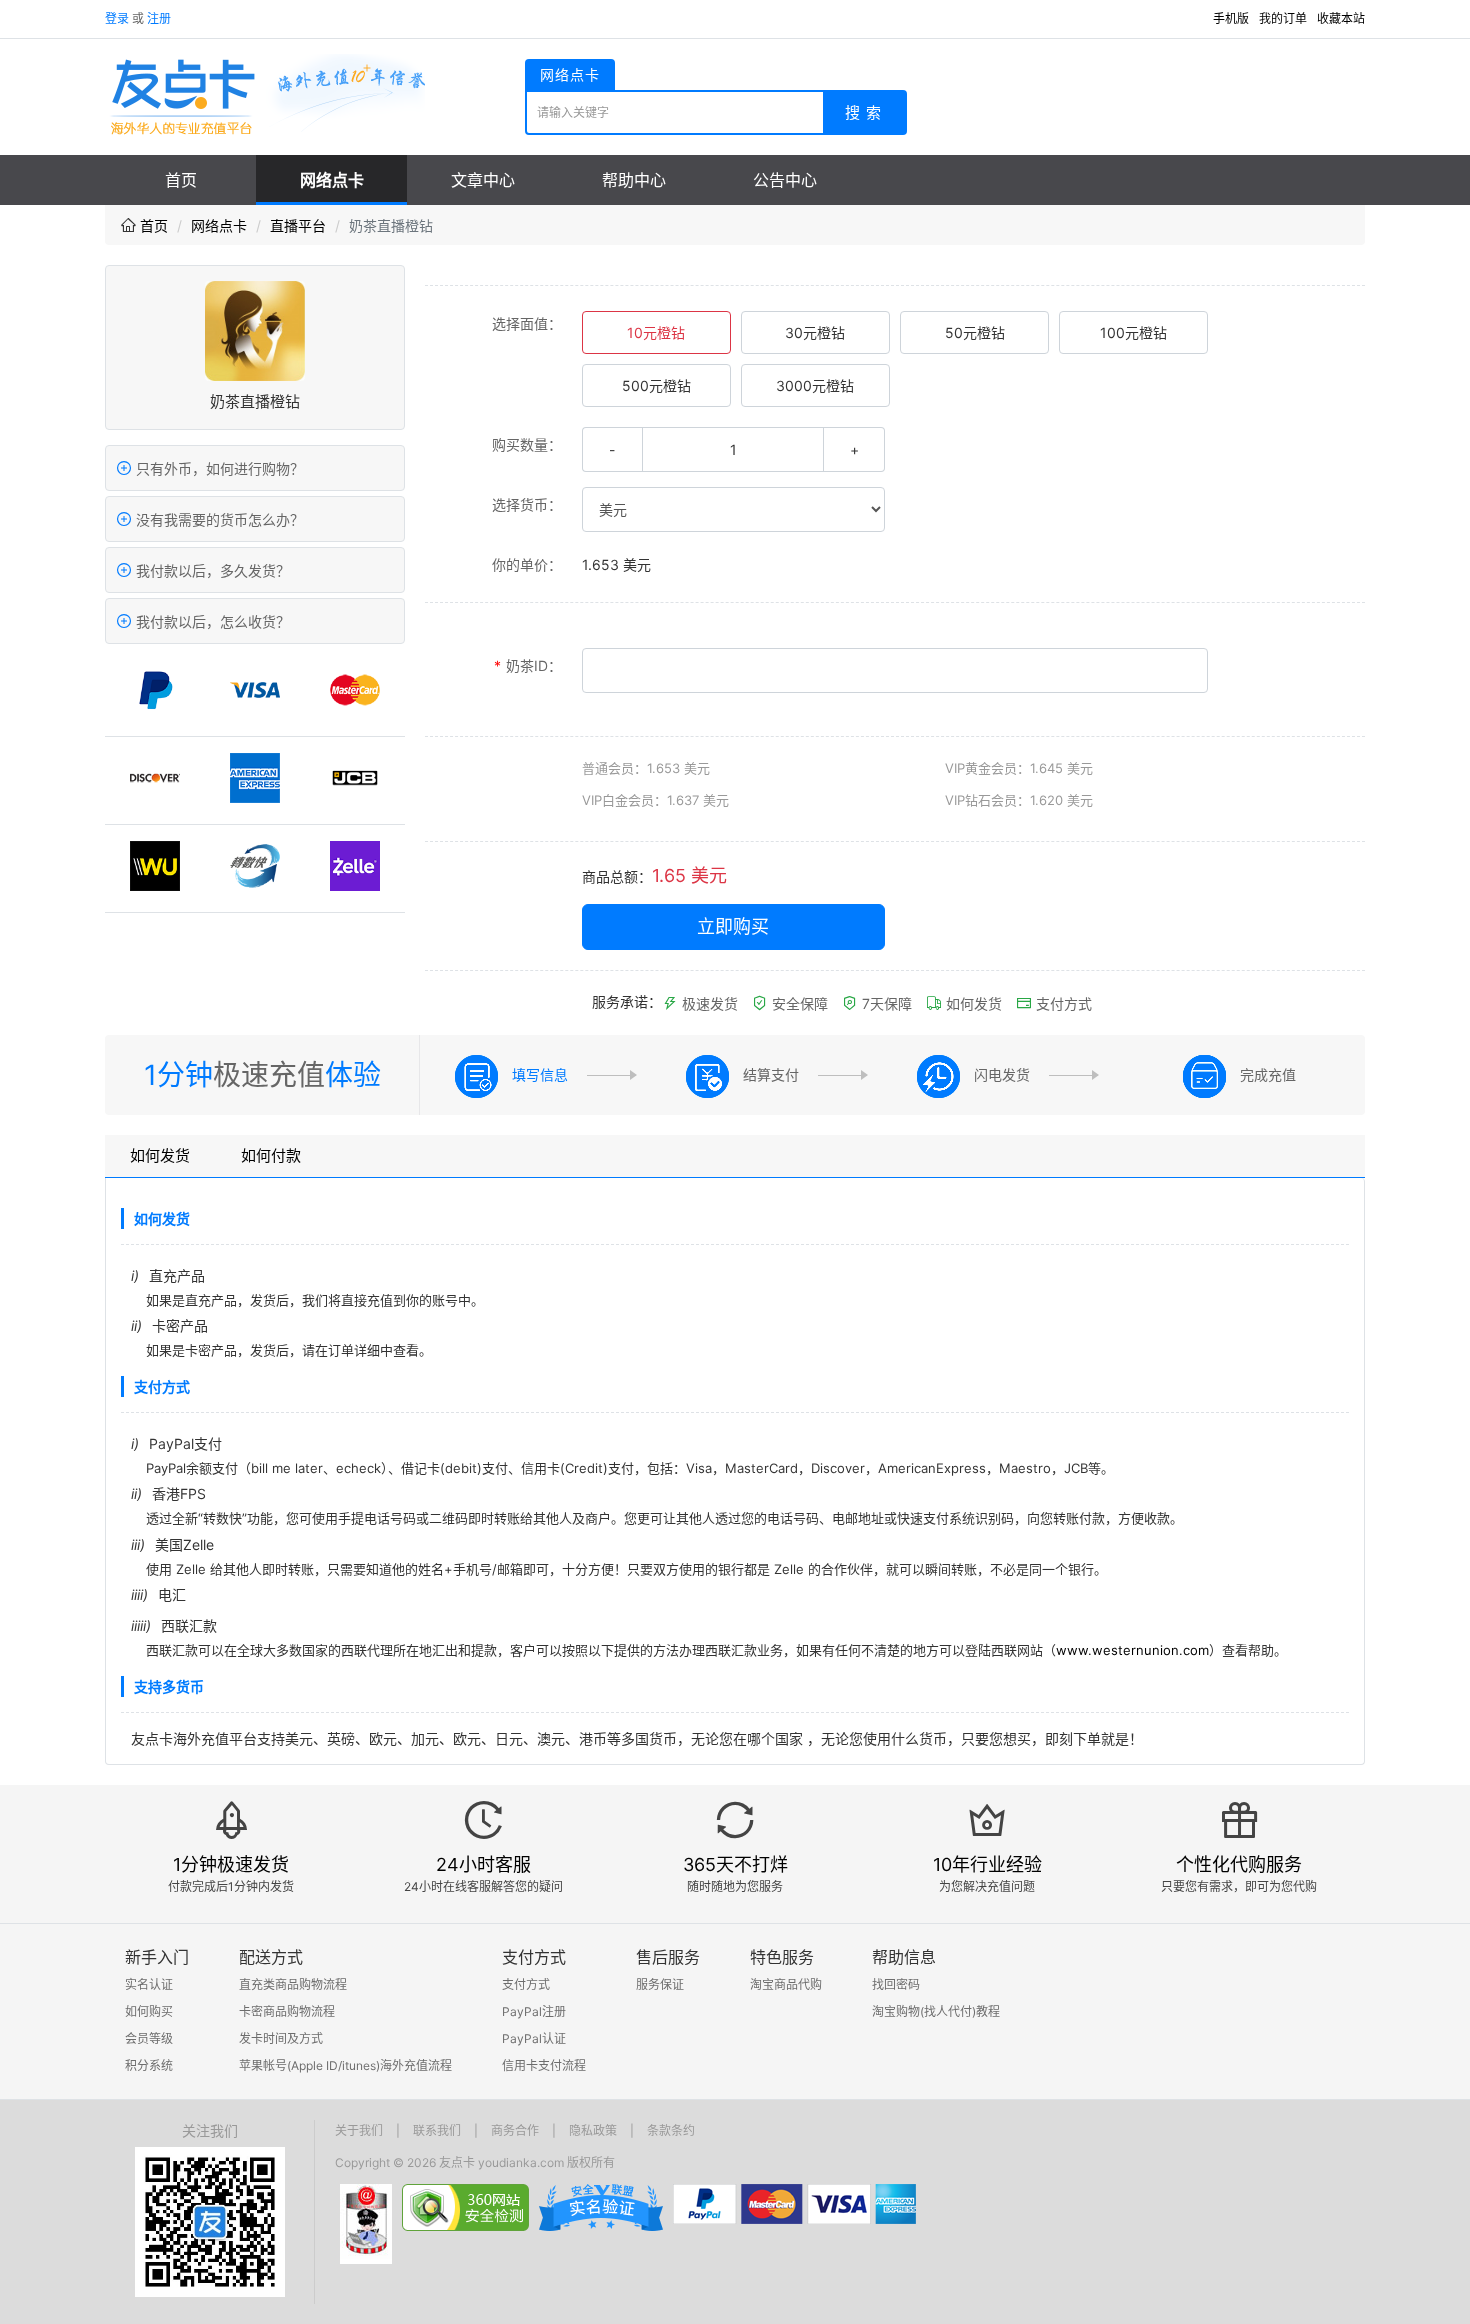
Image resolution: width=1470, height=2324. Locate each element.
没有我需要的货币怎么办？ (218, 519)
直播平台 (298, 225)
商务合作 (515, 2130)
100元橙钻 (1133, 332)
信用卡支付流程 (544, 2065)
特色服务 (782, 1957)
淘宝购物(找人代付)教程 (936, 2011)
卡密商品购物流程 (287, 2011)
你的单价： (527, 564)
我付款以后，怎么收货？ (211, 621)
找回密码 (896, 1984)
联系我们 (437, 2130)
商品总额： (617, 876)
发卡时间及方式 (281, 2038)
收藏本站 (1341, 18)
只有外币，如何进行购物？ (218, 468)
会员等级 (149, 2038)
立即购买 (733, 926)
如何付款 (271, 1155)
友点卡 (457, 2162)
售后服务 (668, 1957)
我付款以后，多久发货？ (211, 570)
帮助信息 (904, 1957)
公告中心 (785, 180)
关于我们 (359, 2130)
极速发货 (708, 1003)
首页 (181, 180)
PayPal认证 (534, 2038)
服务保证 (660, 1984)
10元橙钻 (656, 332)
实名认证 (149, 1984)
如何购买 (149, 2011)
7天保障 (885, 1003)
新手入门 (157, 1957)
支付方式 (1062, 1003)
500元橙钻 (656, 385)
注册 (159, 18)
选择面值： (527, 323)
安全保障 (798, 1003)
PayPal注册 (534, 2011)
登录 (117, 18)
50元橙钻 (975, 332)
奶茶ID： (528, 665)
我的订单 (1283, 18)
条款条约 (671, 2130)
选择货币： (527, 504)
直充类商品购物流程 (293, 1984)
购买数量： (527, 444)
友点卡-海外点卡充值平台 (265, 96)
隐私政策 (593, 2130)
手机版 (1231, 18)
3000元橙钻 (815, 385)
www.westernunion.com (1132, 1650)
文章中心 (483, 180)
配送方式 (271, 1957)
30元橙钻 (815, 332)
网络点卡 (332, 180)
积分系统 (149, 2065)
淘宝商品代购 (786, 1984)
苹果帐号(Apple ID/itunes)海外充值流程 (345, 2065)
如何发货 (972, 1003)
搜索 (866, 112)
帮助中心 (634, 180)
